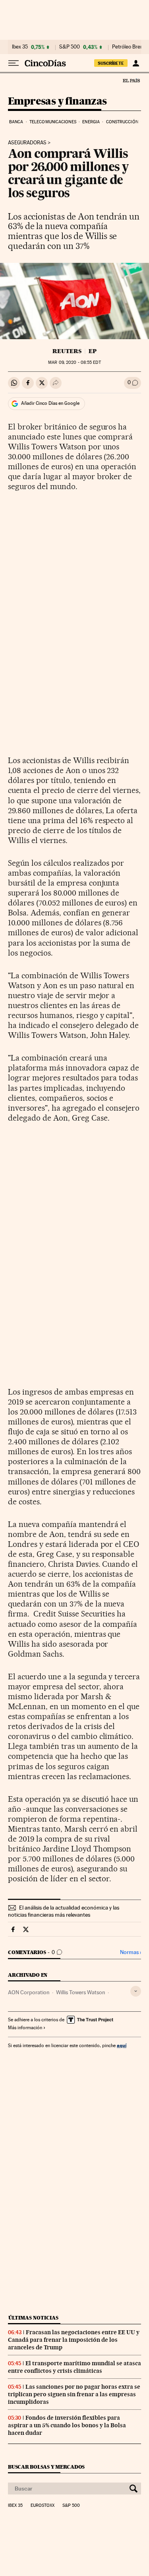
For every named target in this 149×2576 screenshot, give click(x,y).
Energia (91, 122)
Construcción (122, 122)
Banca (16, 122)
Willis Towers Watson (81, 1992)
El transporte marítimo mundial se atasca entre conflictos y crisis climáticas (74, 2367)
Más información (25, 2028)
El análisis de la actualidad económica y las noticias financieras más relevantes (64, 1911)
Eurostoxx (43, 2506)
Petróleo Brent (128, 47)
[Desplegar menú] (14, 63)
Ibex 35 (20, 47)
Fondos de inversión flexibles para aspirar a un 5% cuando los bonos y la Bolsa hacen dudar (67, 2425)
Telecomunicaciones (53, 122)
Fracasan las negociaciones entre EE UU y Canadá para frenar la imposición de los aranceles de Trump (74, 2340)
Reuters (67, 351)
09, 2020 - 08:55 (74, 362)
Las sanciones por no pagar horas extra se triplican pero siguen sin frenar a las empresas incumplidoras (74, 2394)
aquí (122, 2045)
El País (131, 80)
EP (93, 351)
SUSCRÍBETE (111, 63)
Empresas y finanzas (57, 102)
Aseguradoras (27, 143)
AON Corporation (29, 1992)
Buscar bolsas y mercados (46, 2467)
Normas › (131, 1952)
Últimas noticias (33, 2318)
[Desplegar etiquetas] (136, 1991)
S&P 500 (70, 47)
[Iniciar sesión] (136, 63)
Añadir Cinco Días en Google (50, 403)
